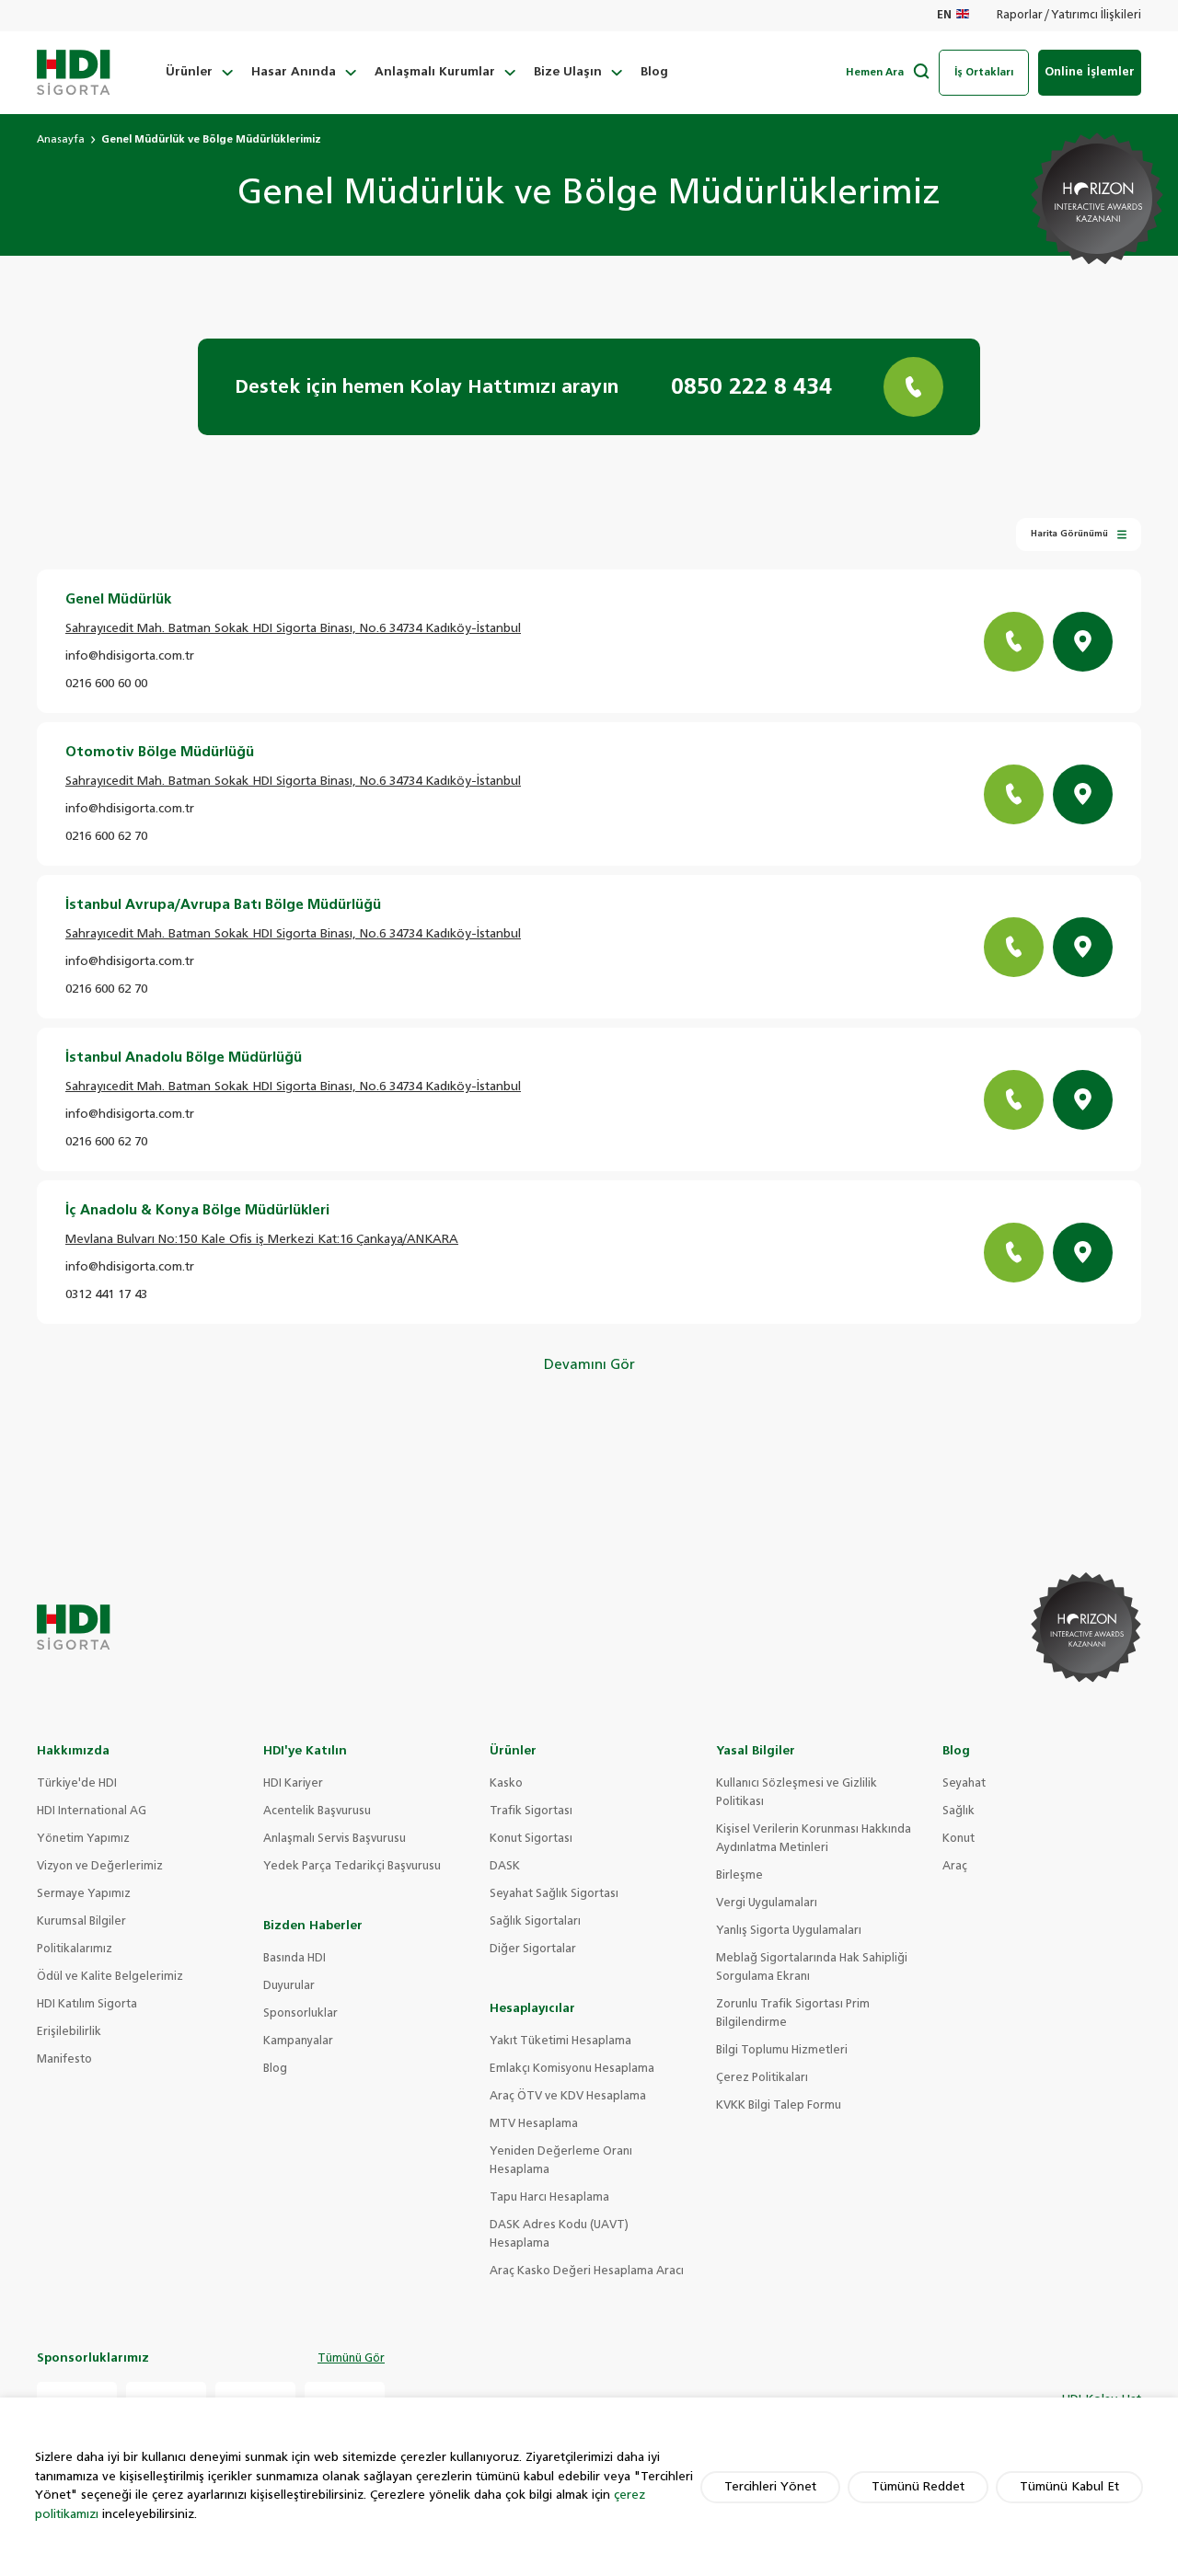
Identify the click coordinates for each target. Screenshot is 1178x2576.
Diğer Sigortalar (533, 1949)
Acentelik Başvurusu (317, 1811)
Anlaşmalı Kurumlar (435, 72)
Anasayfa (61, 139)
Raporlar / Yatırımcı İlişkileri (1069, 16)
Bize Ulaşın (568, 72)
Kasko (506, 1784)
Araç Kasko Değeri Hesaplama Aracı (587, 2271)
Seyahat (964, 1784)
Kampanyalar (298, 2041)
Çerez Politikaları (762, 2078)
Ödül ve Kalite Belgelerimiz (110, 1977)
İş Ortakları (984, 72)
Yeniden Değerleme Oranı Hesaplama (561, 2161)
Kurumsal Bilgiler (81, 1922)
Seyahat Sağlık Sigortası (554, 1894)
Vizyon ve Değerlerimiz (100, 1867)
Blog (654, 72)
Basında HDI (294, 1959)
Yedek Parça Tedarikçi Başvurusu (352, 1867)
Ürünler (189, 72)
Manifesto (64, 2060)
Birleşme (739, 1876)
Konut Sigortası (531, 1839)
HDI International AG (92, 1811)
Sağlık (959, 1811)
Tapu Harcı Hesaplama (549, 2198)
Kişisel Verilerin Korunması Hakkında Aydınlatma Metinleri (814, 1839)
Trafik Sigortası (531, 1811)
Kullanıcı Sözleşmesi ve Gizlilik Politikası (797, 1793)
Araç (955, 1867)
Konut (959, 1839)
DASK (505, 1867)
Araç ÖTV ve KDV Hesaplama (568, 2097)
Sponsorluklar (300, 2014)
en (944, 16)
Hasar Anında (294, 72)
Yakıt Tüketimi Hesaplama (560, 2041)
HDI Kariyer (293, 1784)
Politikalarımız (75, 1949)
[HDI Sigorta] (74, 73)
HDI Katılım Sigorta (87, 2005)
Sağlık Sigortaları (535, 1922)
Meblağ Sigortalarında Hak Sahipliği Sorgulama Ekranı (812, 1968)
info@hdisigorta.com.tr (130, 656)
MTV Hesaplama (534, 2124)
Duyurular (289, 1986)
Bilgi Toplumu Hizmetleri (782, 2051)
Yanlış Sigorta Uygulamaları (789, 1931)
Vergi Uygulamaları (767, 1903)
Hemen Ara (875, 72)
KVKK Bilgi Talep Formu (779, 2106)
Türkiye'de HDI (77, 1784)
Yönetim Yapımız (83, 1839)
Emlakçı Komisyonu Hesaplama (572, 2069)
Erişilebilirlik (69, 2032)
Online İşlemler (1090, 72)
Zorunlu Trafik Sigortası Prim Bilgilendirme (793, 2014)
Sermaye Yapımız (84, 1894)
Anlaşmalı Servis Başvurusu (335, 1839)
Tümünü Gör (351, 2359)
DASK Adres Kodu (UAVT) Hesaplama (559, 2235)
